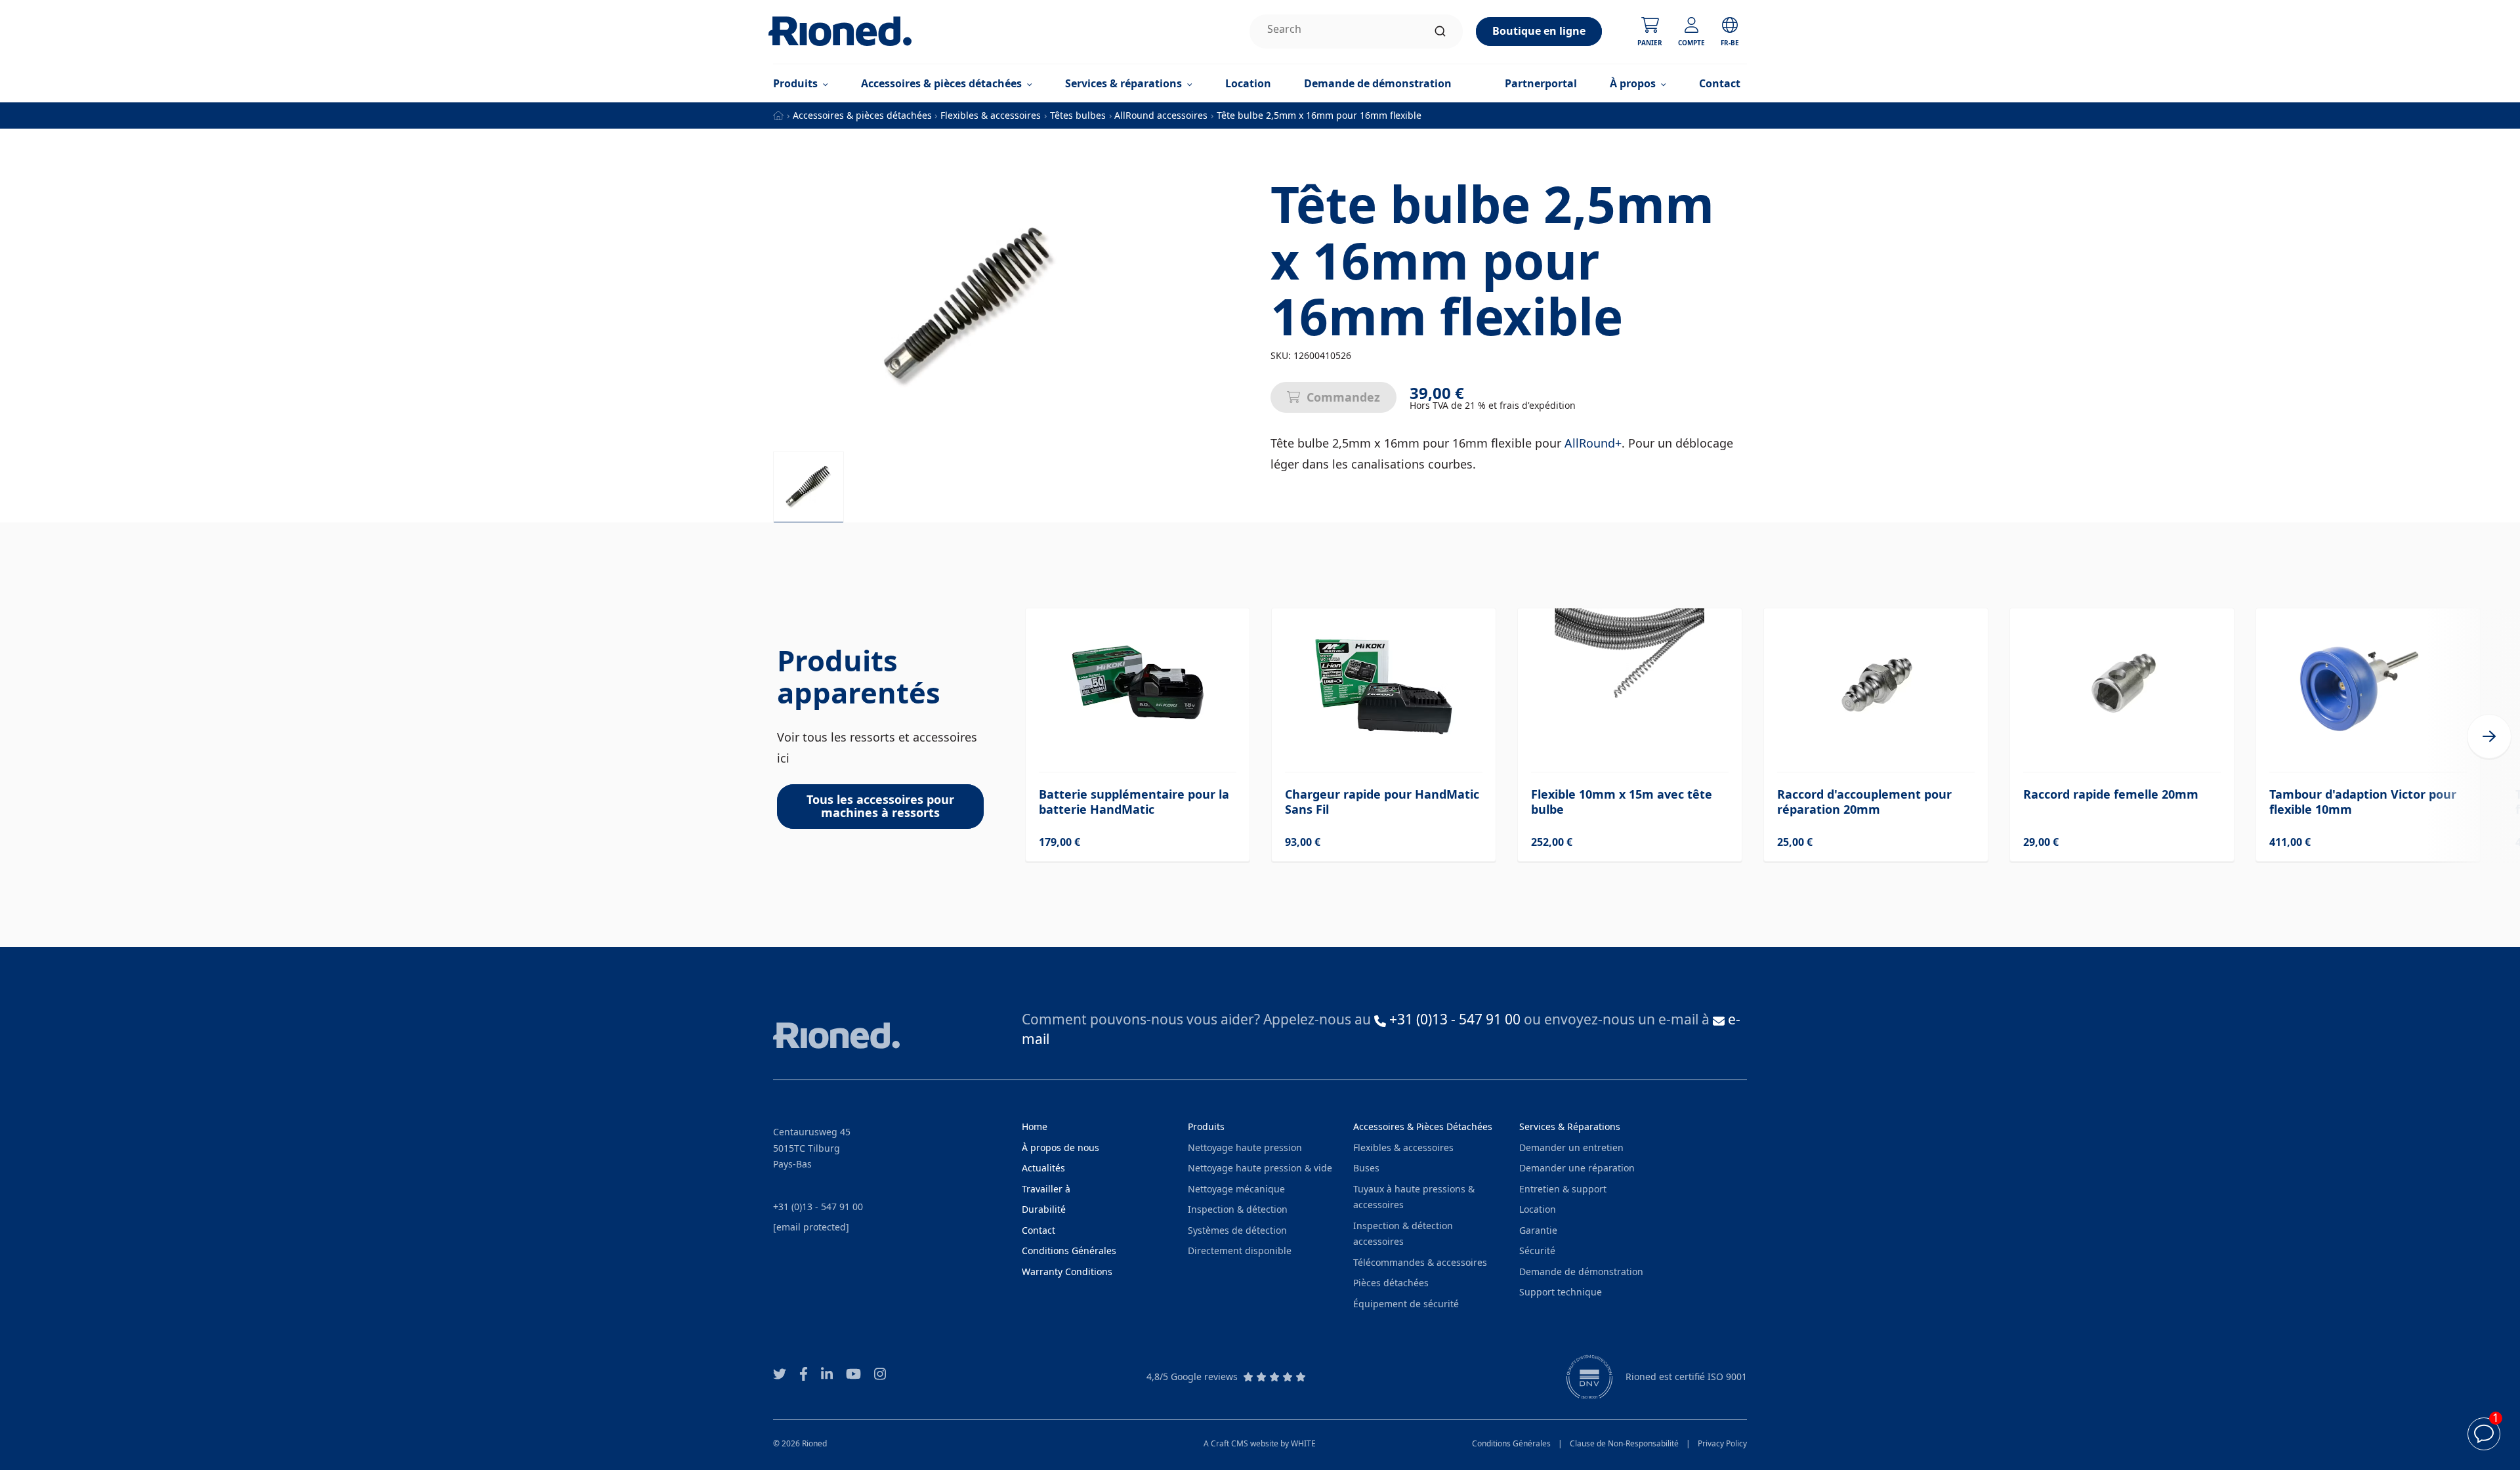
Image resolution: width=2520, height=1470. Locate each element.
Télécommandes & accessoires (1420, 1262)
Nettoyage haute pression (1245, 1147)
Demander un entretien (1571, 1147)
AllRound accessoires (1161, 115)
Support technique (1561, 1292)
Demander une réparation (1577, 1168)
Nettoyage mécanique (1236, 1189)
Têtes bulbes (1078, 115)
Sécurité (1537, 1250)
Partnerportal (1541, 83)
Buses (1366, 1168)
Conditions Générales (1511, 1443)
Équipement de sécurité (1406, 1304)
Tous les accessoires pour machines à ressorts (880, 806)
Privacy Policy (1722, 1443)
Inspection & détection (1238, 1209)
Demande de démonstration (1378, 83)
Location (1248, 83)
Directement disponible (1240, 1250)
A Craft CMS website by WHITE (1260, 1443)
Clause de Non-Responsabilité (1624, 1443)
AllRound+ (1593, 443)
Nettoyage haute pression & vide (1260, 1168)
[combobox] (1356, 31)
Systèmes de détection (1237, 1230)
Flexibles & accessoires (991, 115)
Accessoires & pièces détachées (862, 115)
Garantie (1538, 1230)
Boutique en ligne (1539, 31)
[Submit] (1440, 31)
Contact (1720, 83)
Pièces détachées (1391, 1283)
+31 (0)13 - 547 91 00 (818, 1207)
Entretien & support (1563, 1189)
